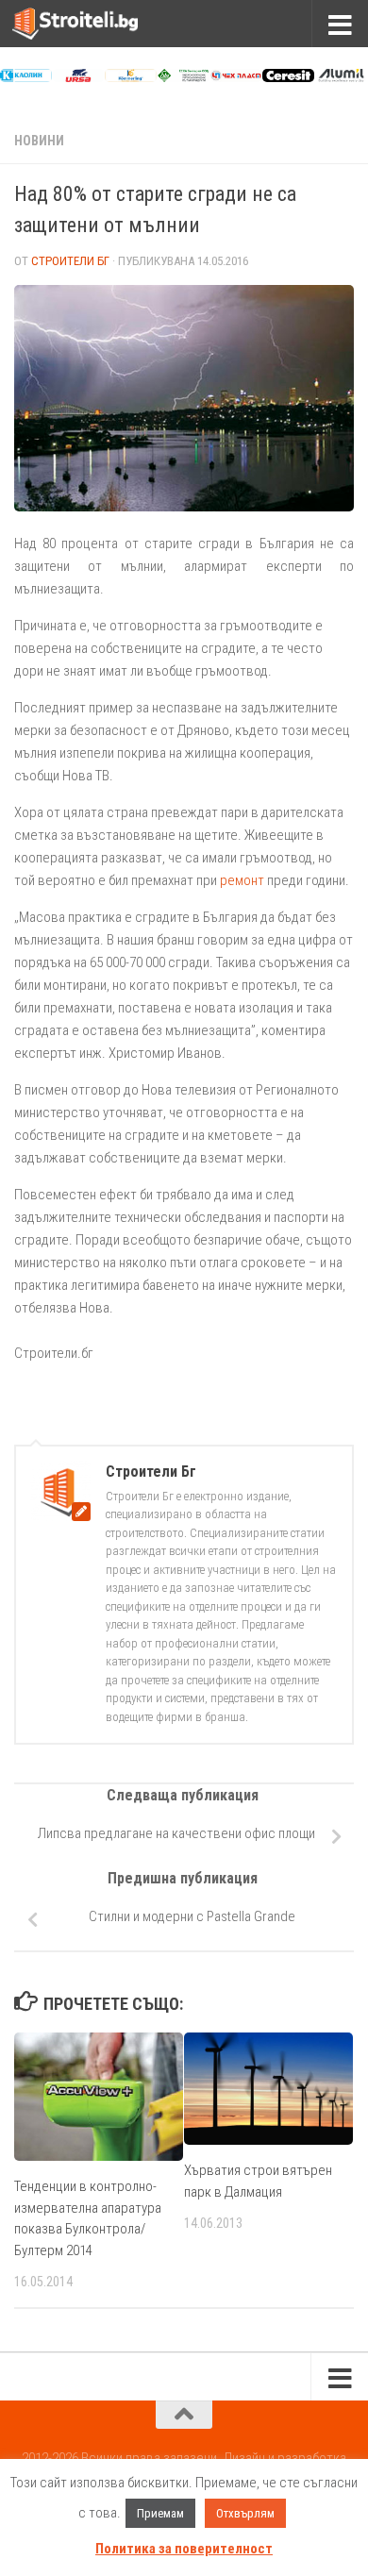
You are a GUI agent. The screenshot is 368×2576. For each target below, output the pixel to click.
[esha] (184, 77)
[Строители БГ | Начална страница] (96, 24)
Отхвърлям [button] (245, 2513)
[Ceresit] (288, 77)
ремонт (242, 880)
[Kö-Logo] (131, 77)
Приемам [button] (160, 2513)
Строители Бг (70, 261)
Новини (39, 141)
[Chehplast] (236, 77)
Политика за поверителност (184, 2549)
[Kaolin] (26, 77)
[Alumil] (341, 77)
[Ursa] (79, 77)
